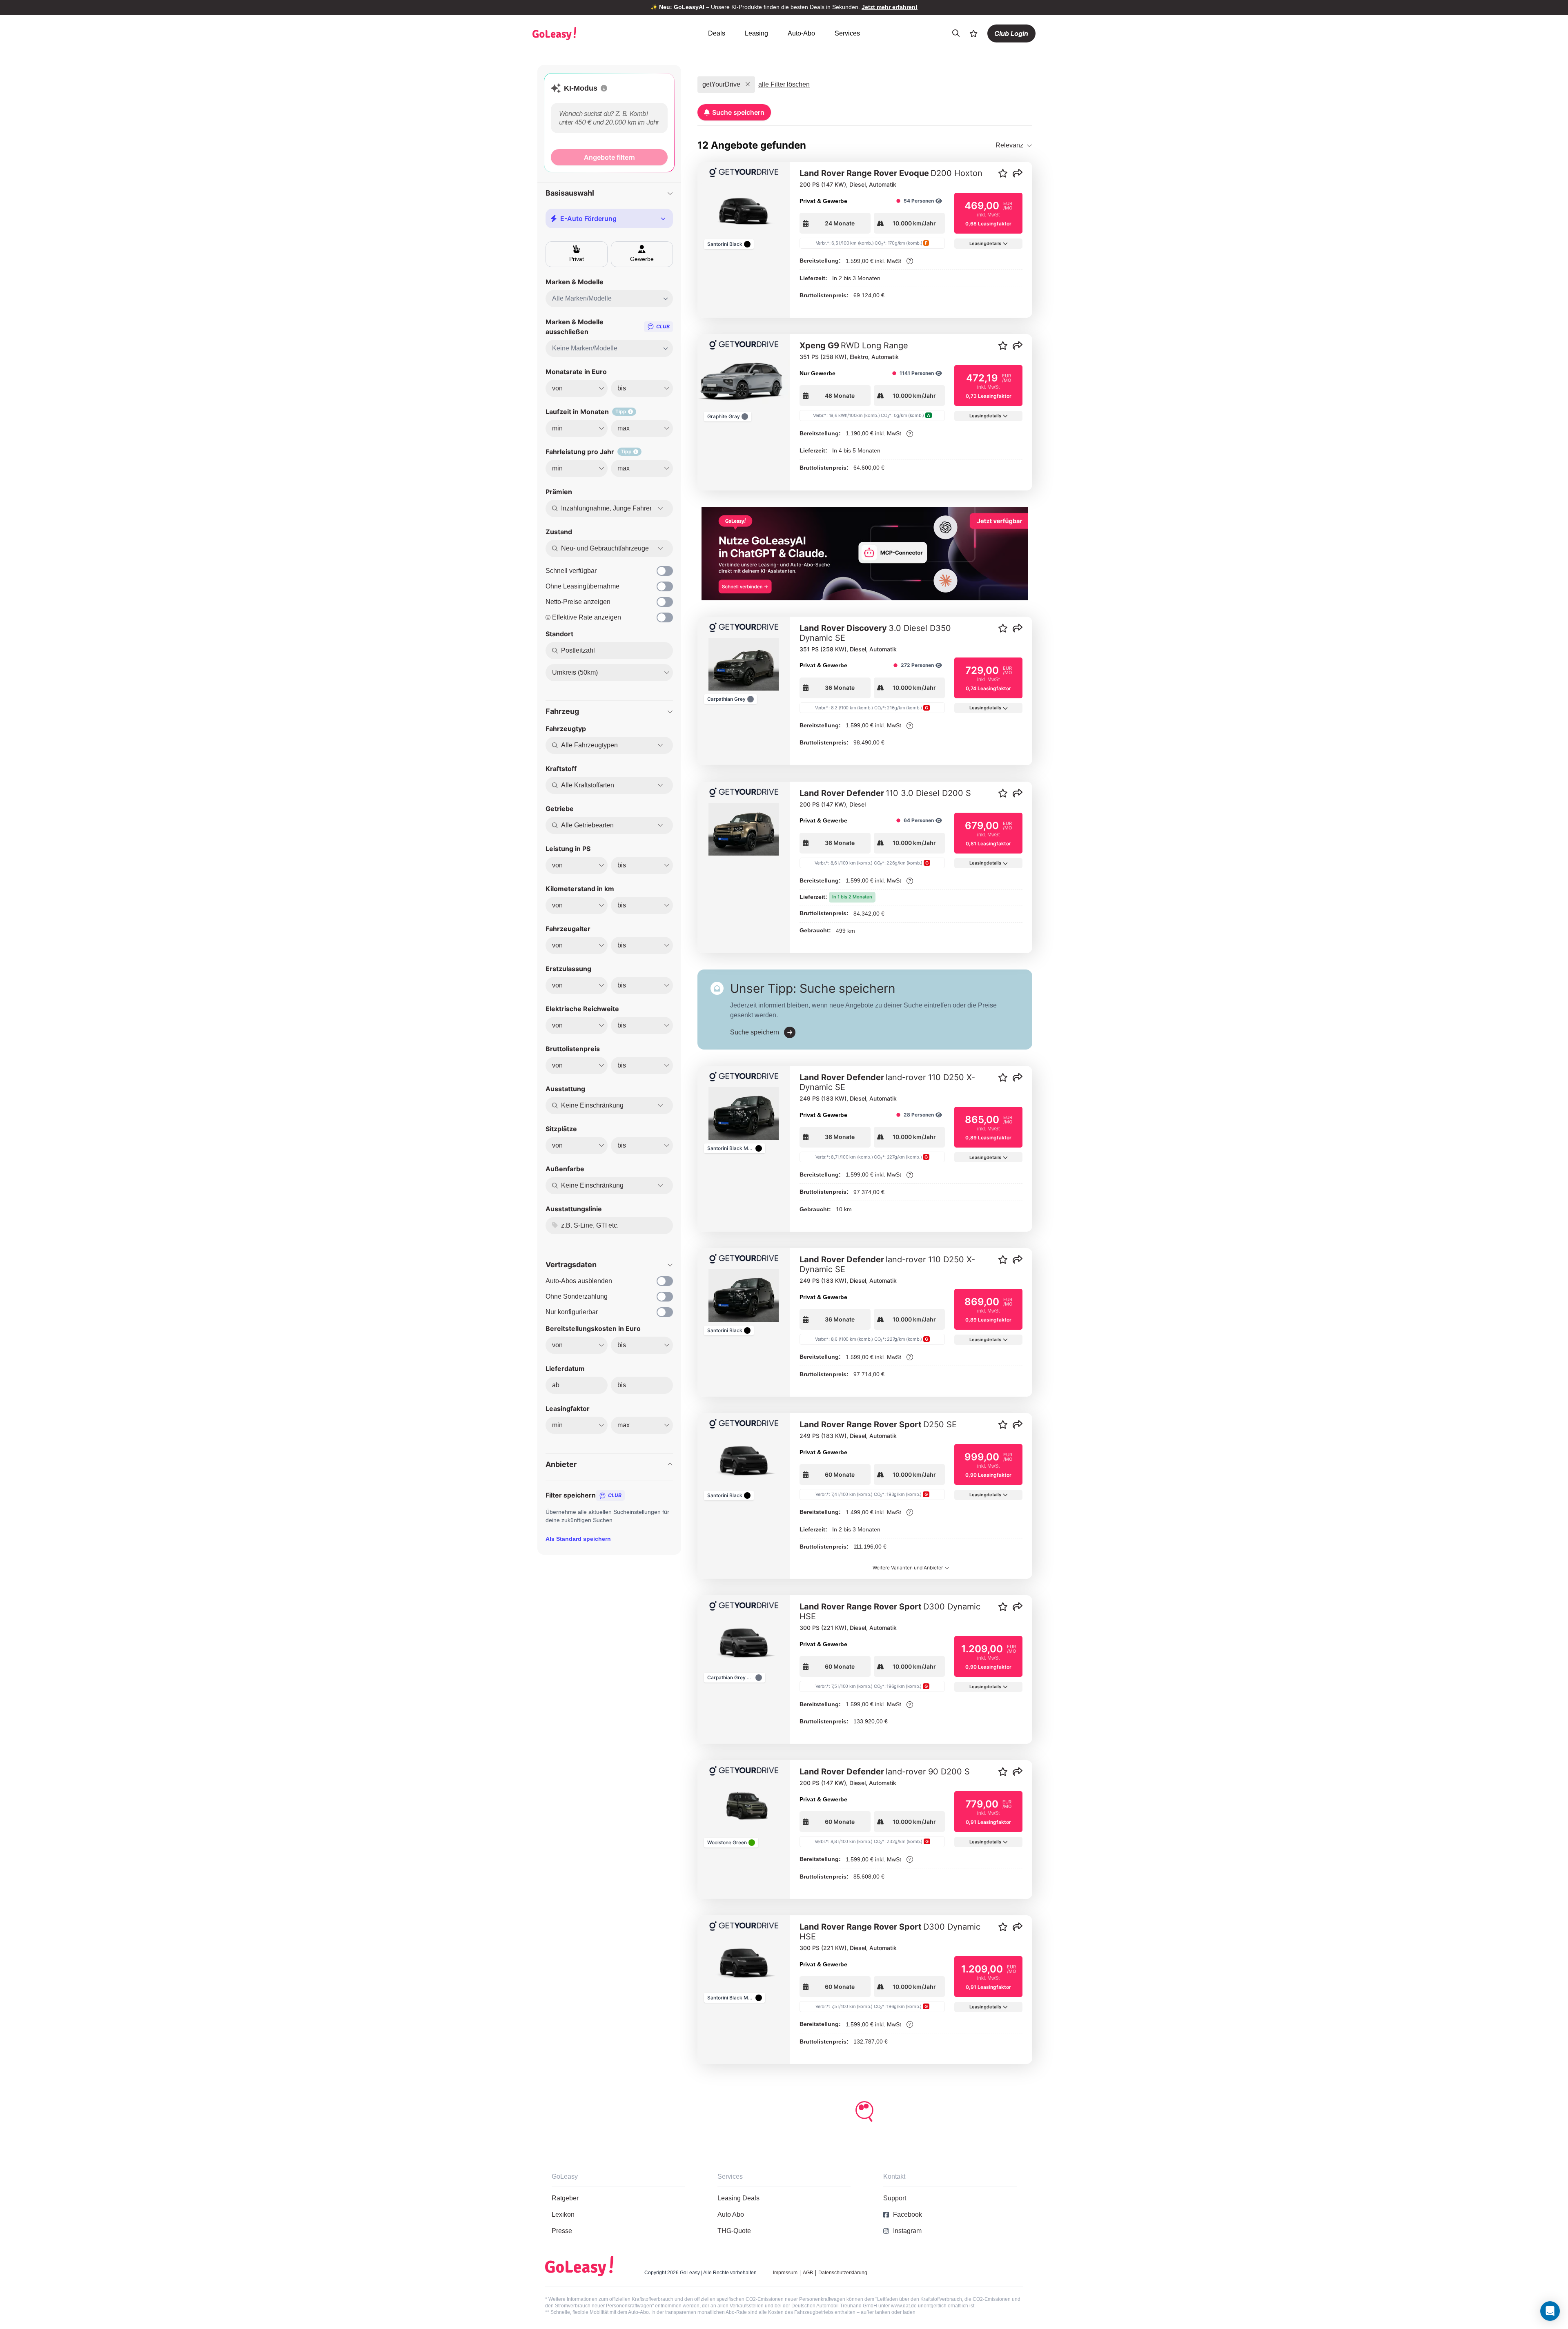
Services (847, 33)
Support (895, 2198)
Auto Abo (731, 2214)
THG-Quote (734, 2231)
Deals (717, 33)
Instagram (907, 2231)
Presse (562, 2231)
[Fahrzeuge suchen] (956, 33)
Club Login (1011, 33)
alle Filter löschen (784, 84)
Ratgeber (565, 2198)
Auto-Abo (801, 33)
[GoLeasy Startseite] (583, 33)
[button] (604, 88)
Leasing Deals (738, 2198)
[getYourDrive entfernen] (748, 85)
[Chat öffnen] (1550, 2311)
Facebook (908, 2214)
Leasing (756, 33)
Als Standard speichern (578, 1539)
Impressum (785, 2273)
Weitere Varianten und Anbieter (908, 1568)
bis (622, 1385)
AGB (808, 2273)
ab (556, 1385)
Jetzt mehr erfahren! (890, 7)
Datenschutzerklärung (843, 2273)
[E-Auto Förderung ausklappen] (663, 218)
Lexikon (563, 2214)
